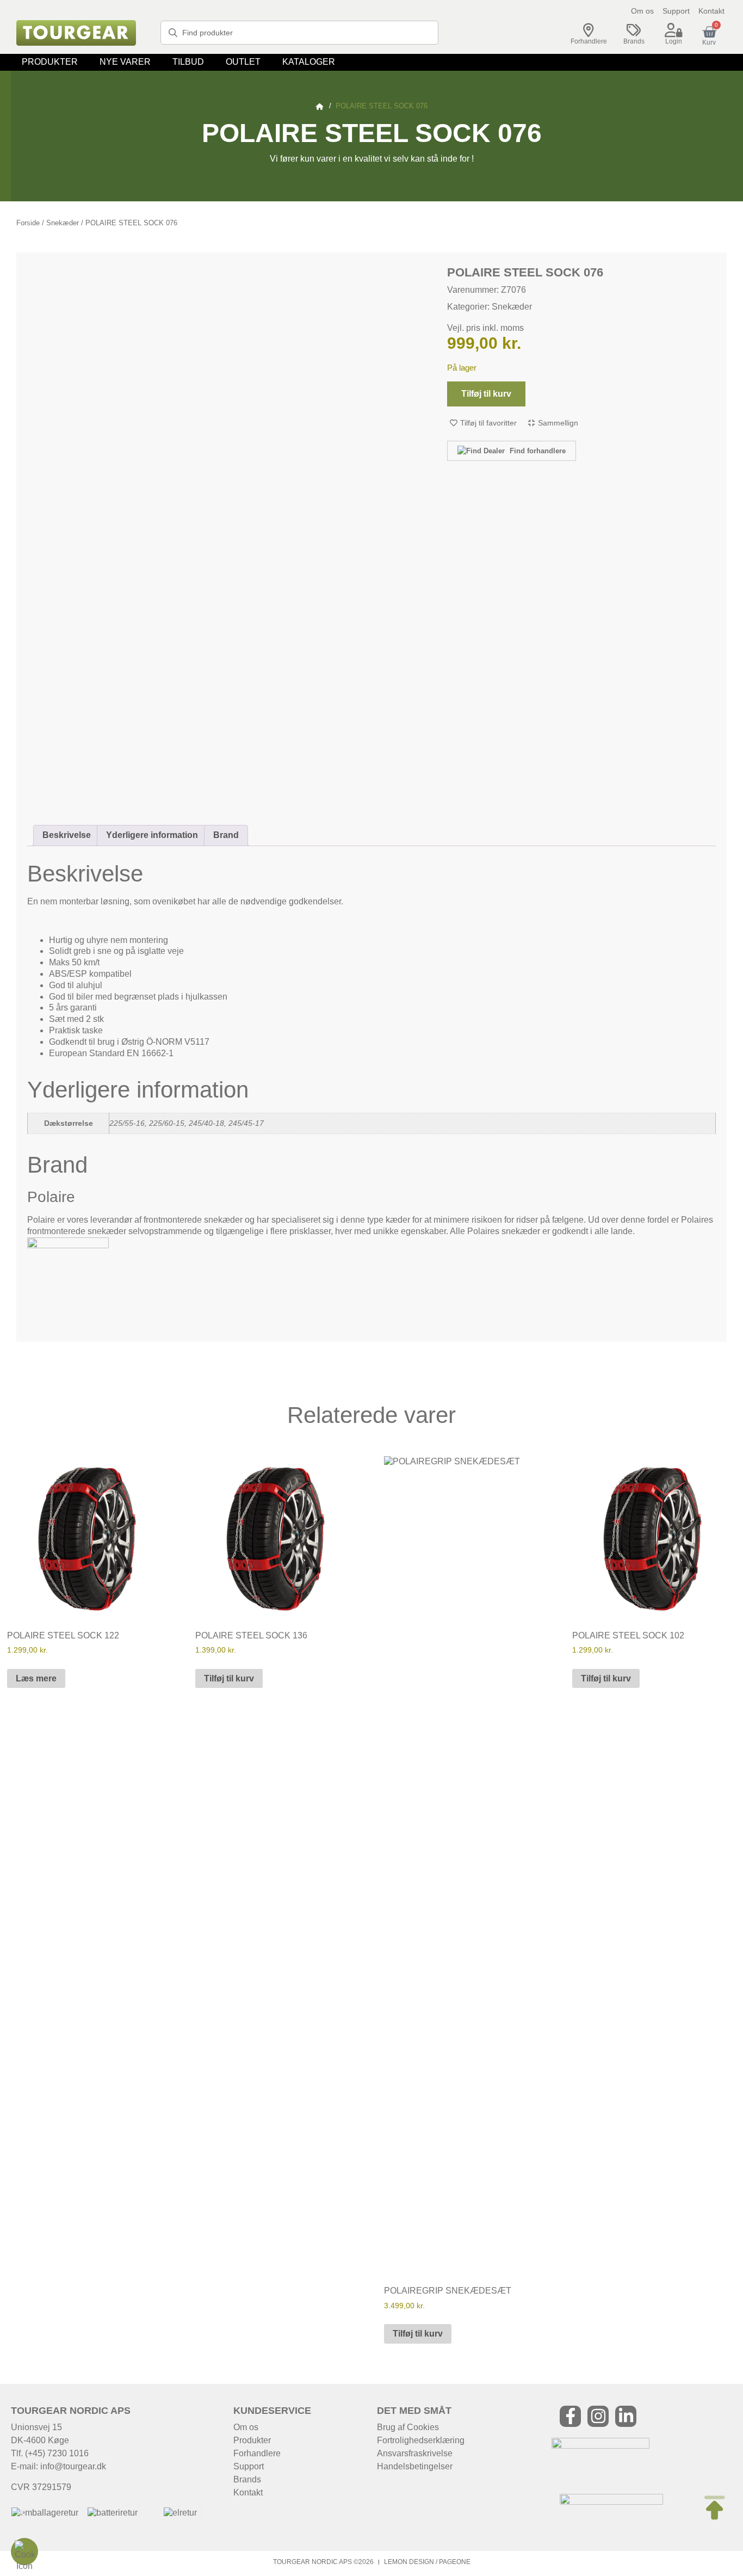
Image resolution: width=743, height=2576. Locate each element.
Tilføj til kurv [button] (229, 1678)
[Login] (673, 30)
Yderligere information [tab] (152, 835)
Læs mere (36, 1678)
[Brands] (634, 30)
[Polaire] (68, 1245)
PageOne (455, 2562)
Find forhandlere (537, 451)
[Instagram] (598, 2416)
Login (674, 41)
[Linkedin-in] (626, 2416)
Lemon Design (409, 2562)
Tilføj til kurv (486, 394)
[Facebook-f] (570, 2416)
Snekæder (63, 223)
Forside (28, 223)
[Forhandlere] (589, 30)
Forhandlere (589, 41)
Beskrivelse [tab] (67, 835)
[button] (50, 62)
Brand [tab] (226, 835)
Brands (634, 41)
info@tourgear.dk (73, 2466)
